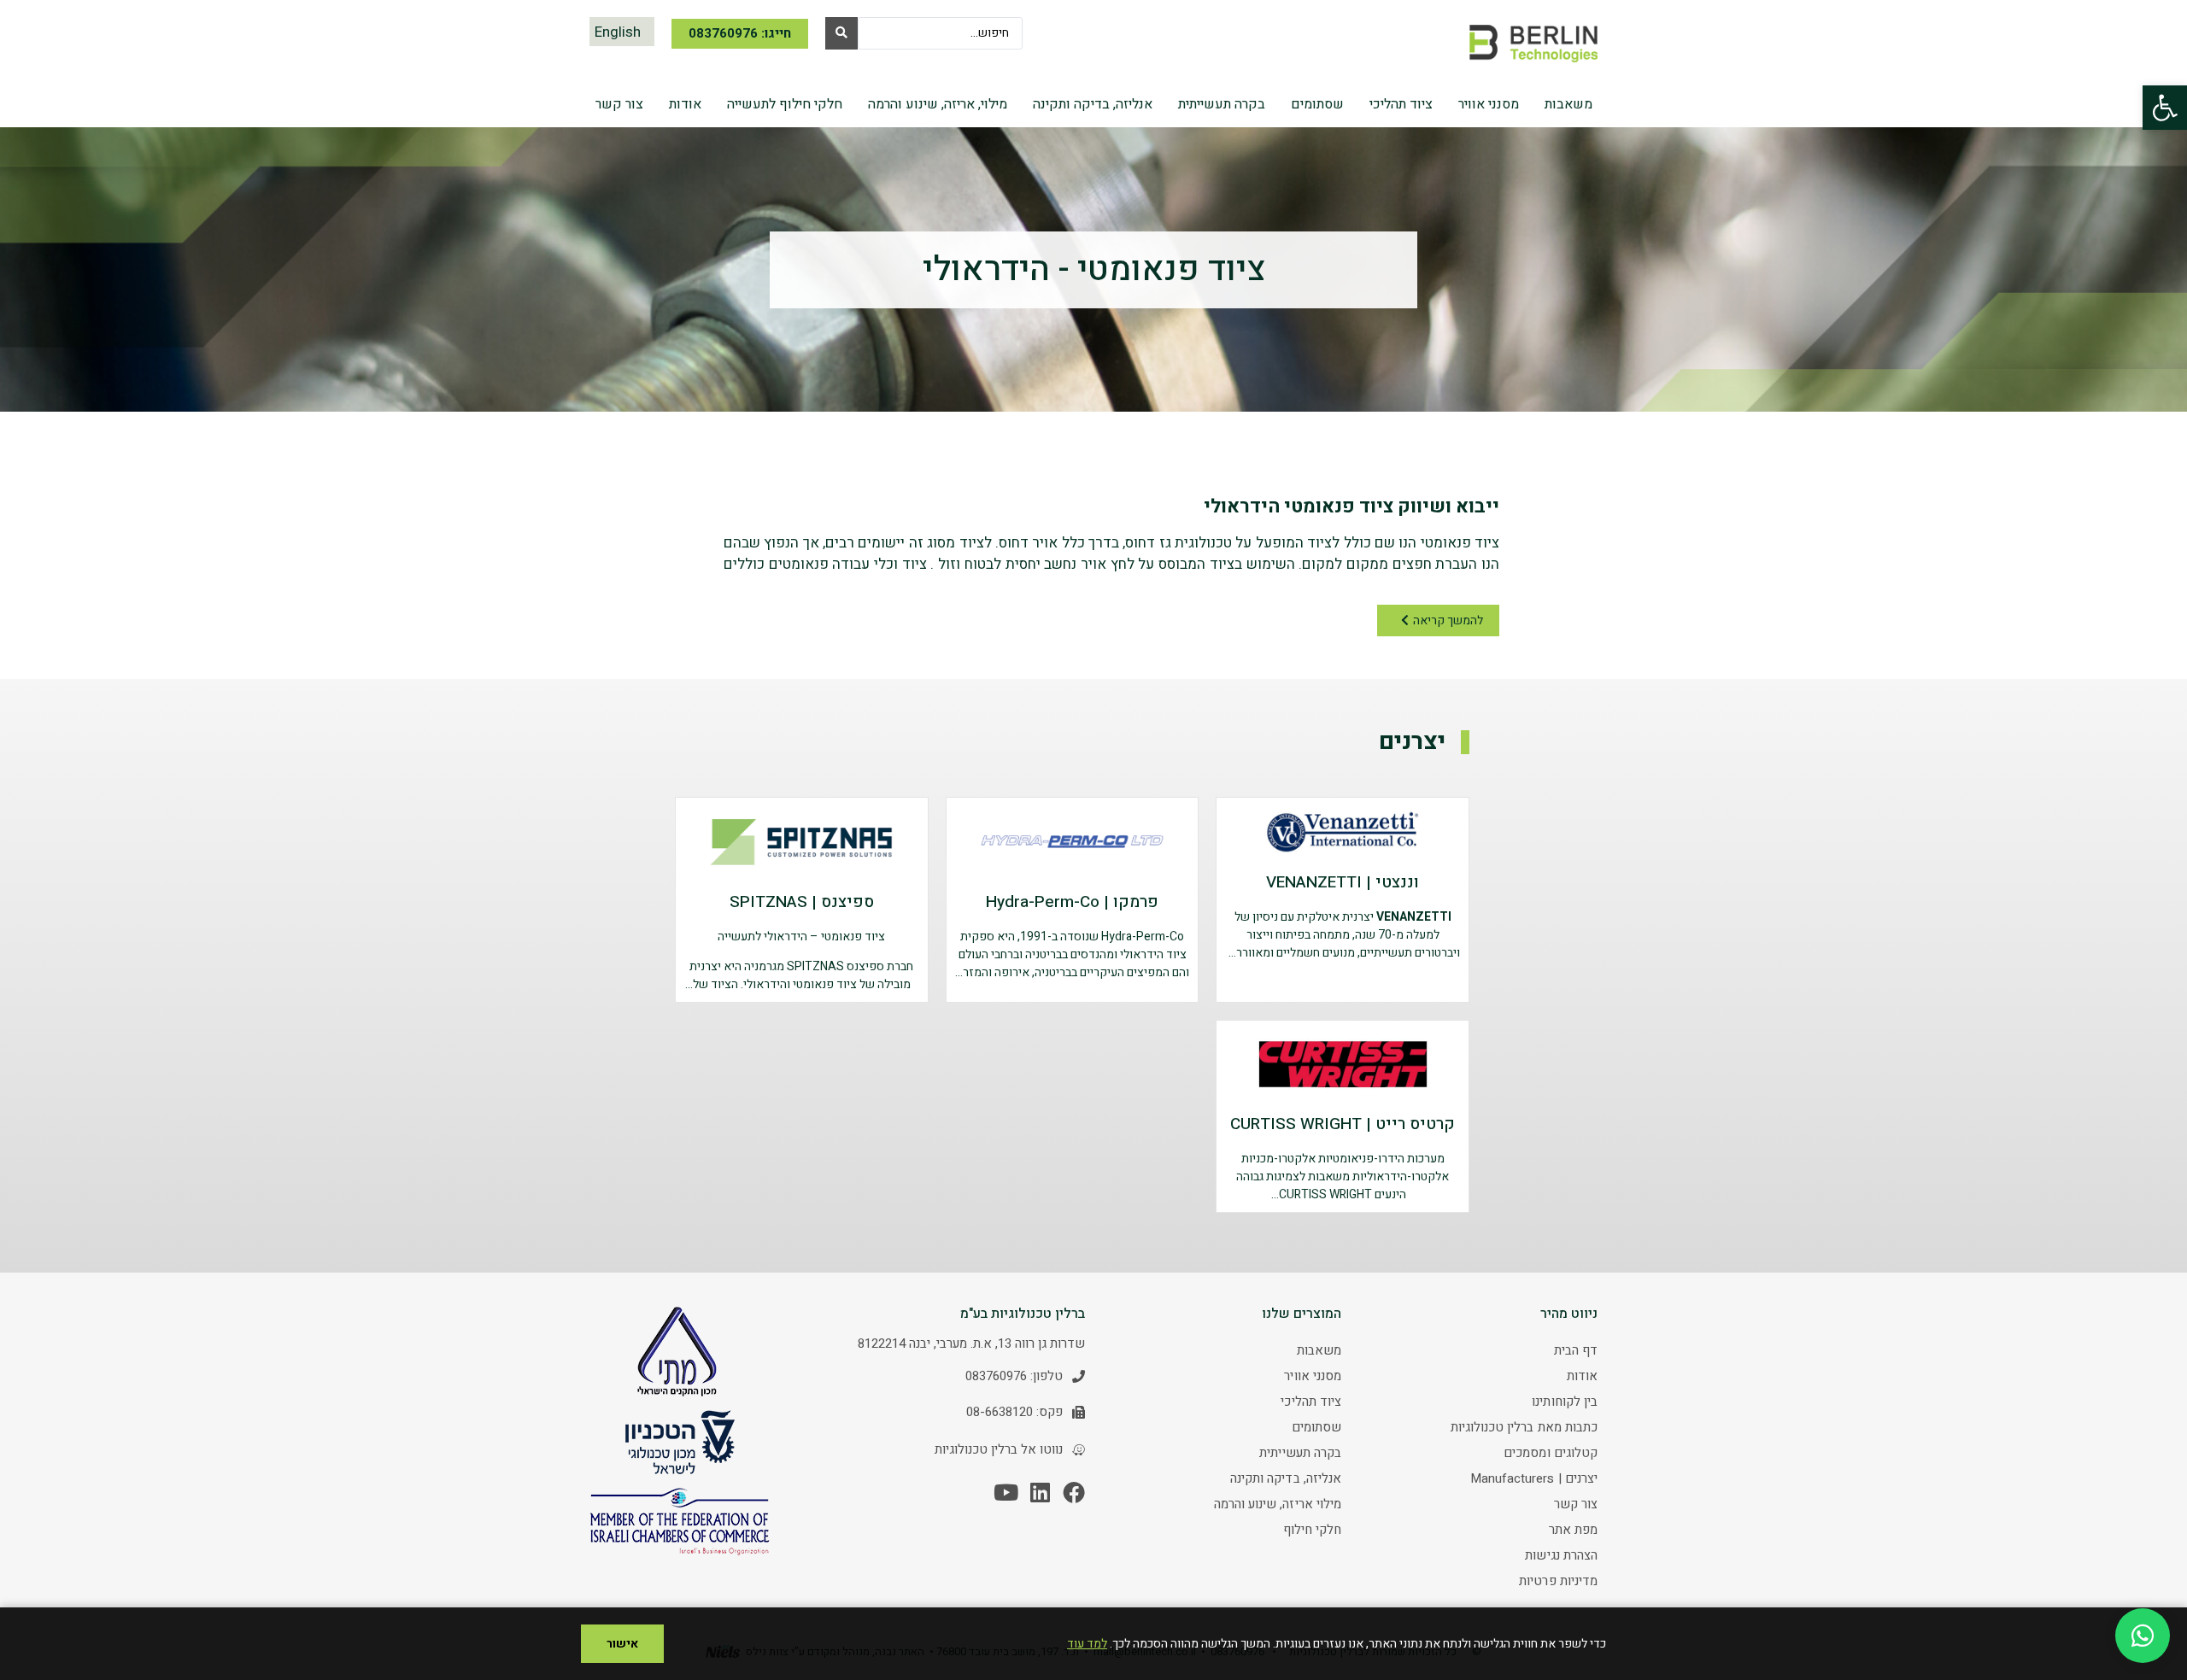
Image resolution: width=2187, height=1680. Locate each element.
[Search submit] (841, 33)
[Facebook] (1074, 1492)
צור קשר (1576, 1504)
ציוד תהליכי (1311, 1402)
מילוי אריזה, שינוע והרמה (1278, 1504)
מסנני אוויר (1313, 1376)
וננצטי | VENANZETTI (1343, 882)
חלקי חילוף (1312, 1530)
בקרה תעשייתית (1300, 1453)
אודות (1582, 1376)
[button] (2165, 108)
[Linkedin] (1040, 1492)
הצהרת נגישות (1561, 1555)
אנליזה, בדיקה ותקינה (1286, 1478)
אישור (622, 1644)
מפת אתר (1573, 1530)
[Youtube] (1006, 1492)
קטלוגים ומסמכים (1551, 1453)
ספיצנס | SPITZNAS (802, 902)
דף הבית (1576, 1350)
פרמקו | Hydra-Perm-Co (1072, 902)
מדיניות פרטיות (1558, 1581)
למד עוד (1087, 1644)
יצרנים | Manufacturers (1534, 1478)
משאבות (1319, 1350)
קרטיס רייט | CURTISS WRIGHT (1343, 1124)
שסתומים (1316, 1427)
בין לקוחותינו (1565, 1402)
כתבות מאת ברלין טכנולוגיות (1524, 1427)
